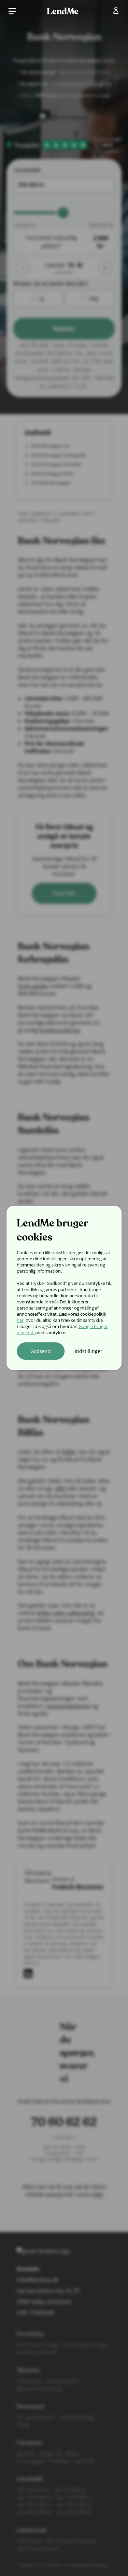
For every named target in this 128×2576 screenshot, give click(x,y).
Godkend (41, 1351)
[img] (117, 12)
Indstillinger (89, 1351)
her (20, 1320)
